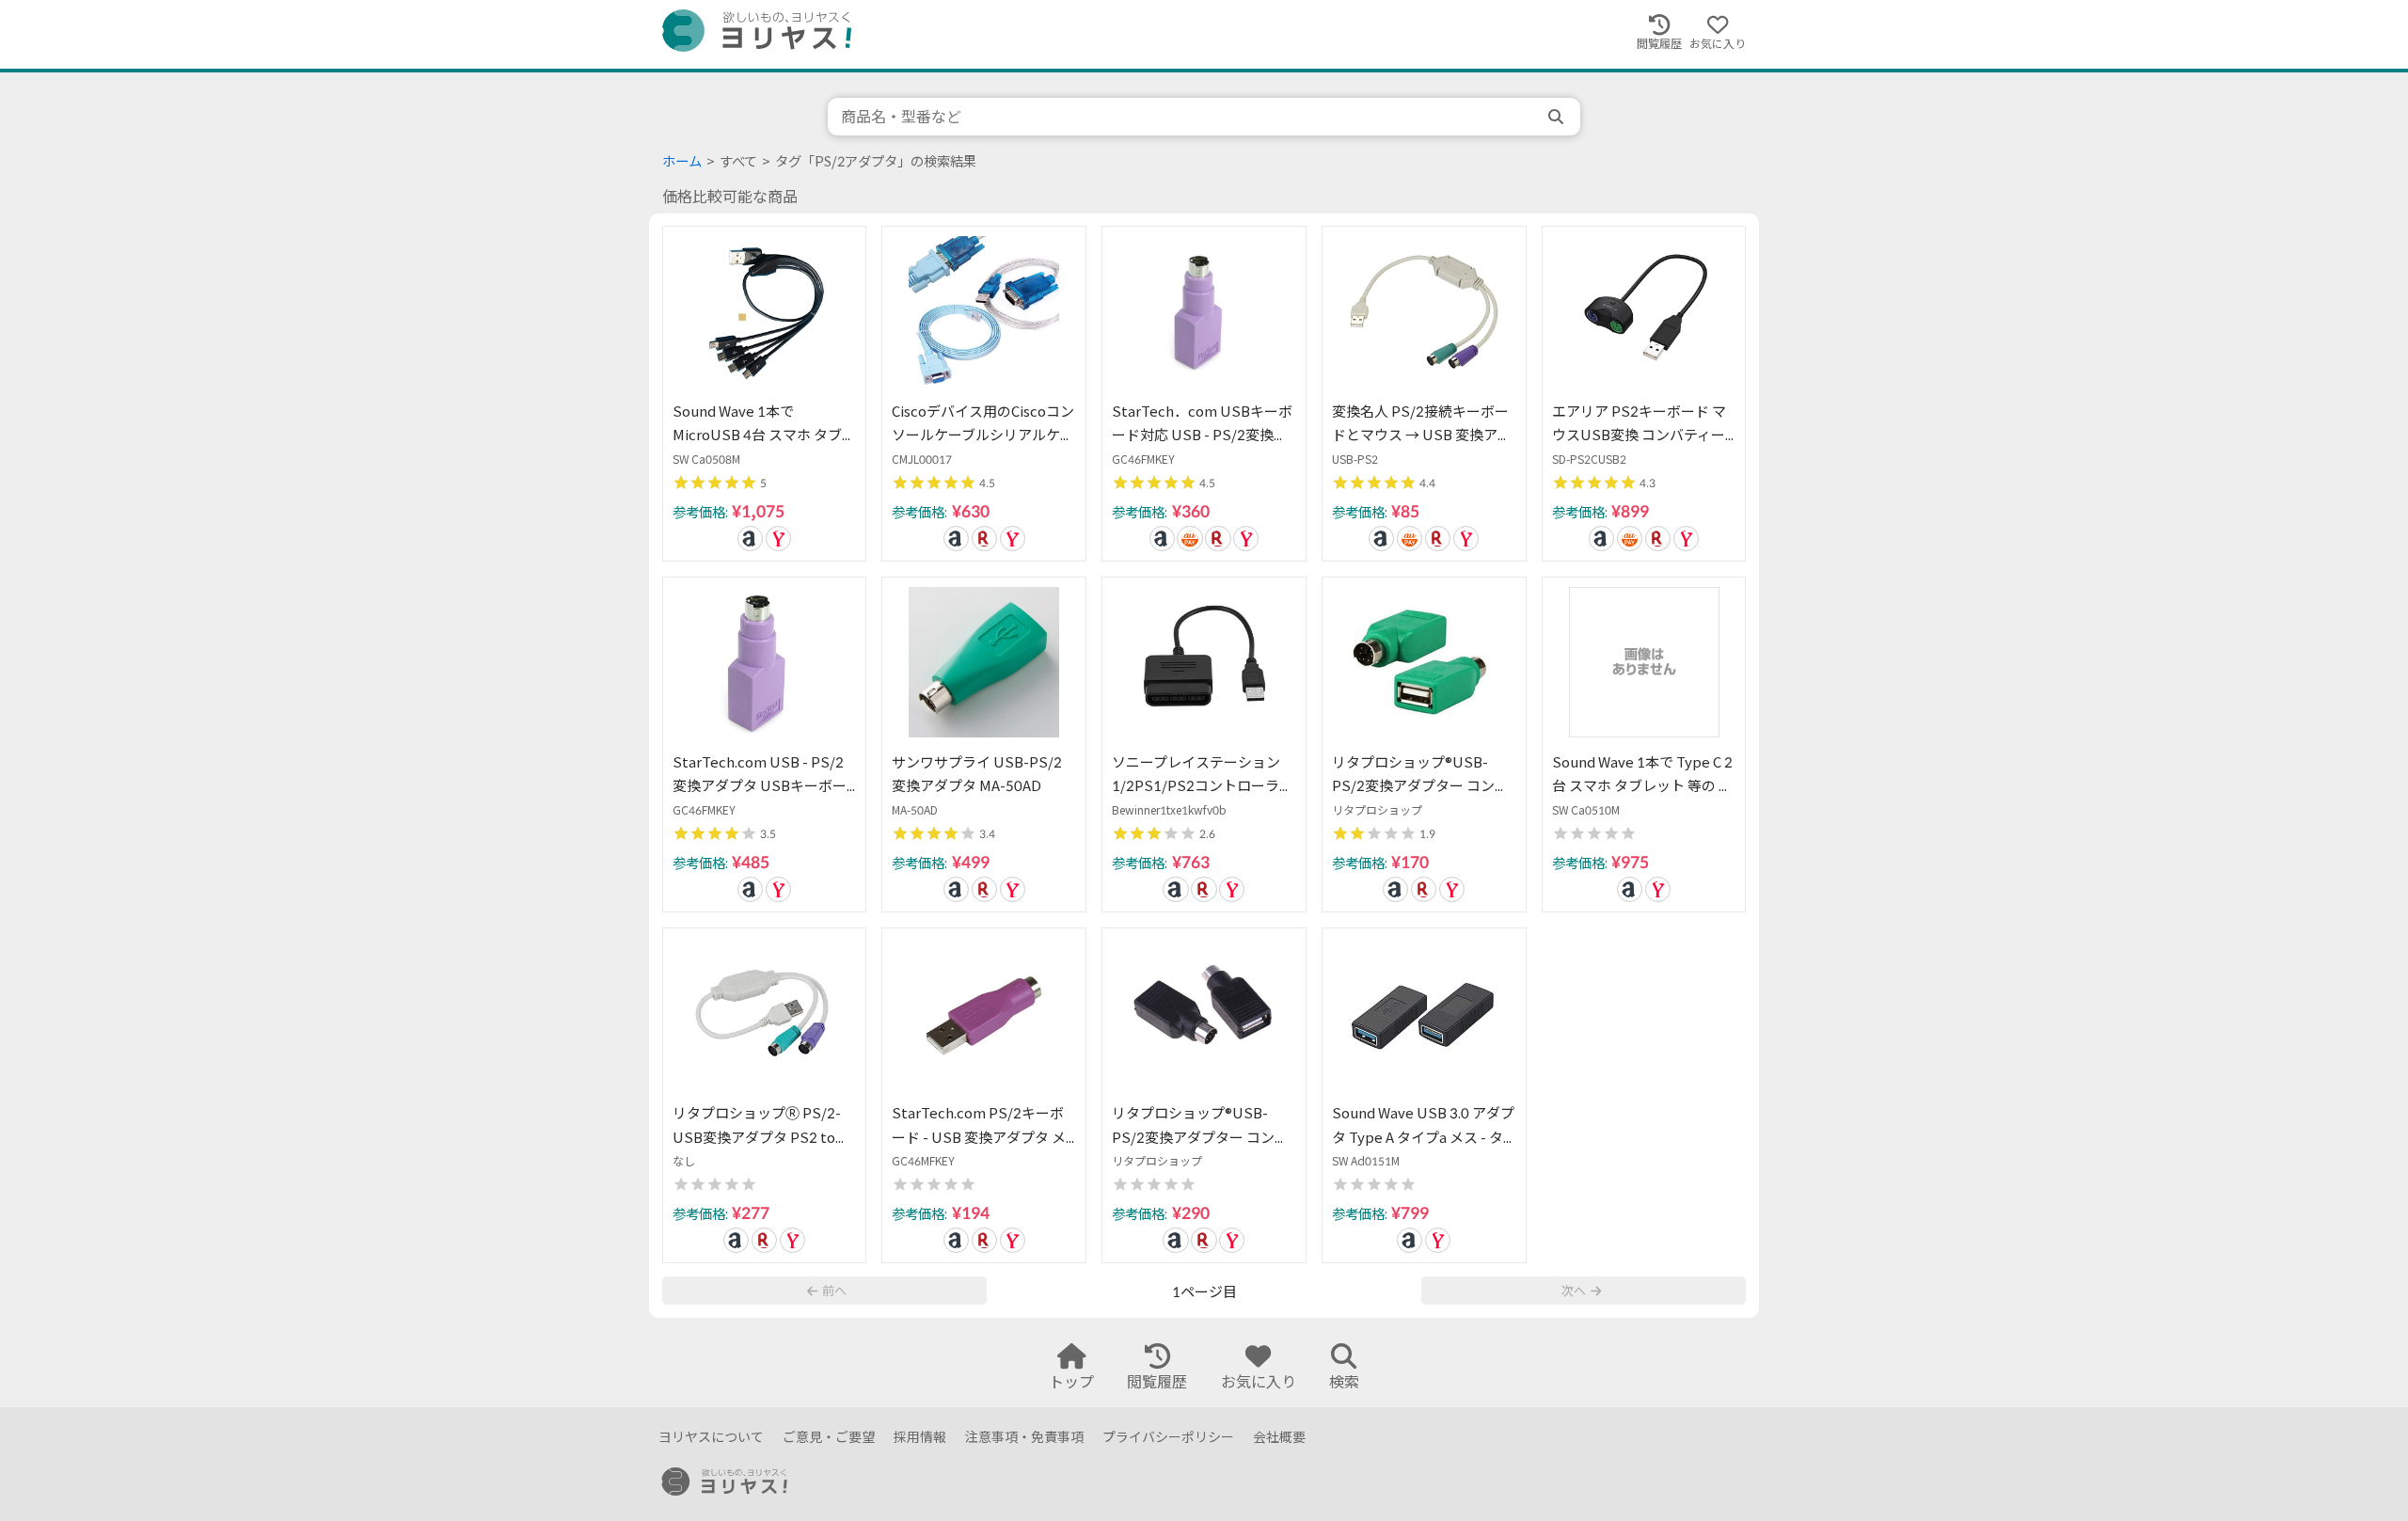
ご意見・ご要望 (829, 1437)
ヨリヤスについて (711, 1437)
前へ (834, 1291)
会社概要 (1279, 1437)
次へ (1574, 1291)
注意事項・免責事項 (1024, 1437)
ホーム (682, 161)
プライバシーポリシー (1168, 1437)
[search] (1558, 117)
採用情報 (920, 1437)
